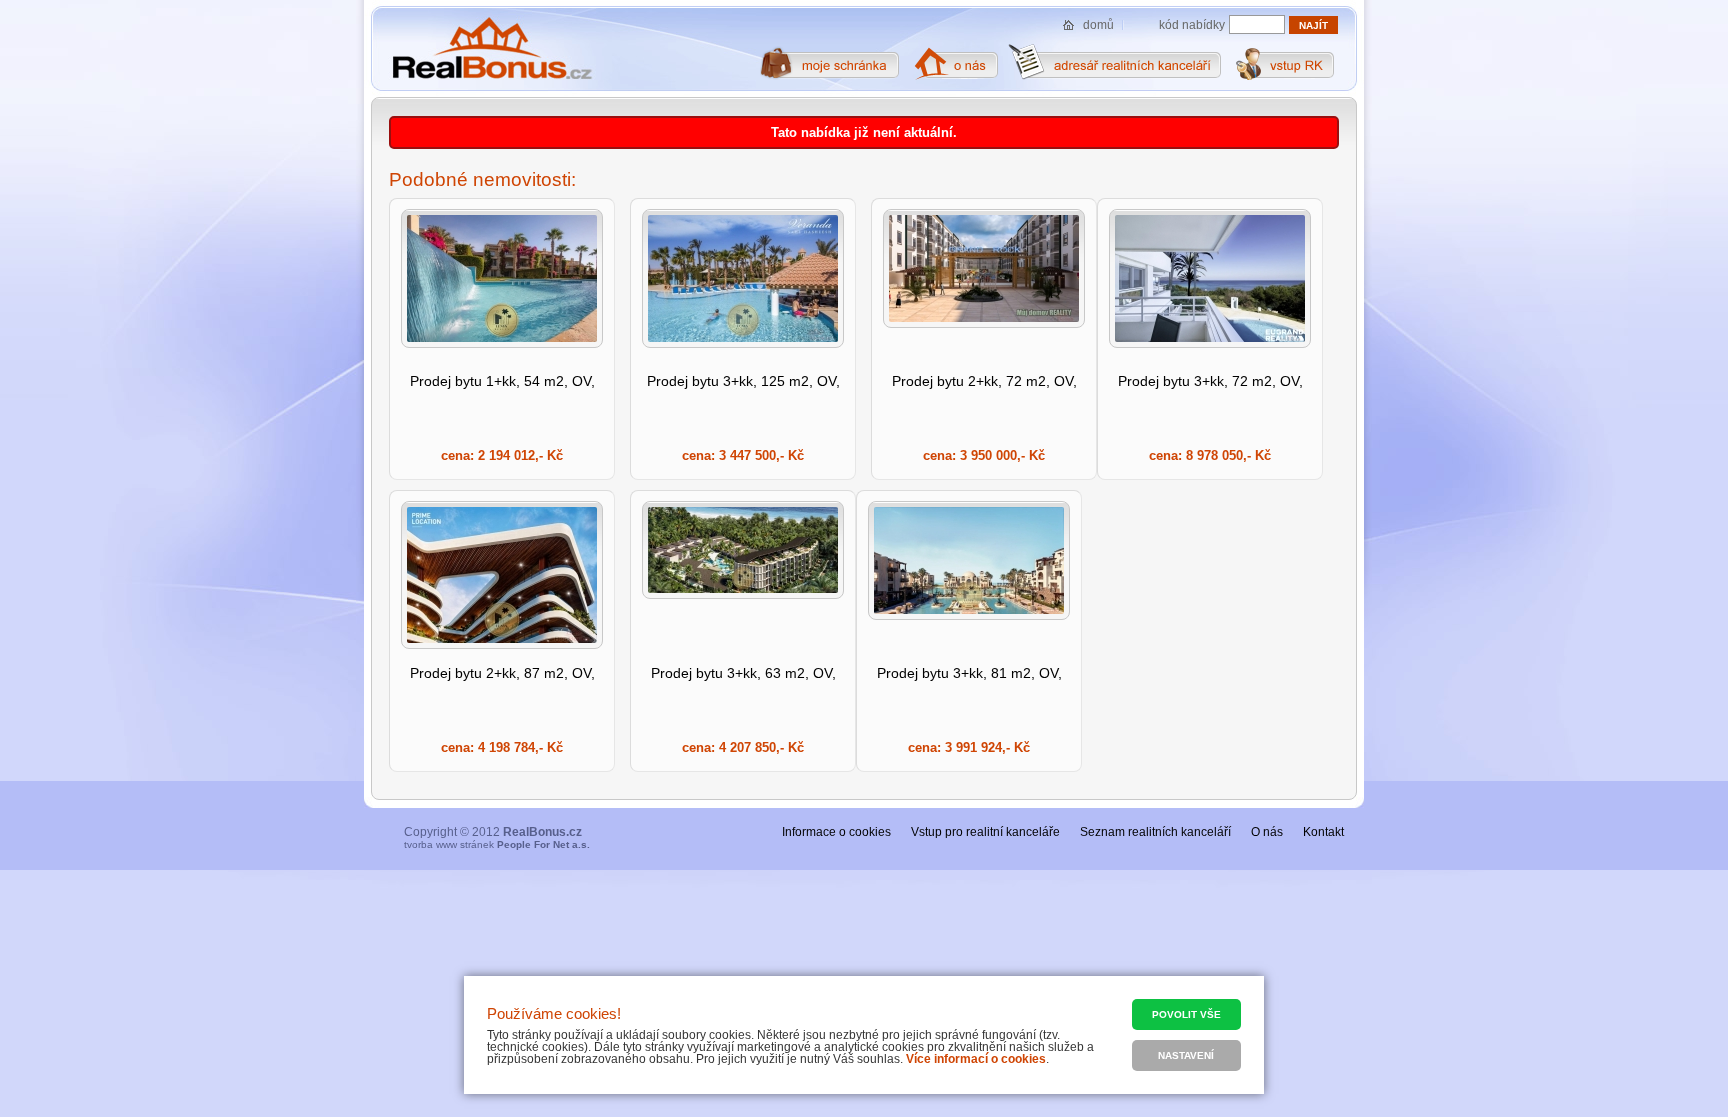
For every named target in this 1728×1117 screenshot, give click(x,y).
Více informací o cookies (976, 1059)
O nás (1267, 832)
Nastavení (1186, 1055)
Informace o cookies (836, 832)
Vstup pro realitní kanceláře (985, 832)
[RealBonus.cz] (491, 49)
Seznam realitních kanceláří (1155, 832)
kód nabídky (1192, 25)
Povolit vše (1186, 1014)
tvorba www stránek (497, 844)
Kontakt (1323, 832)
